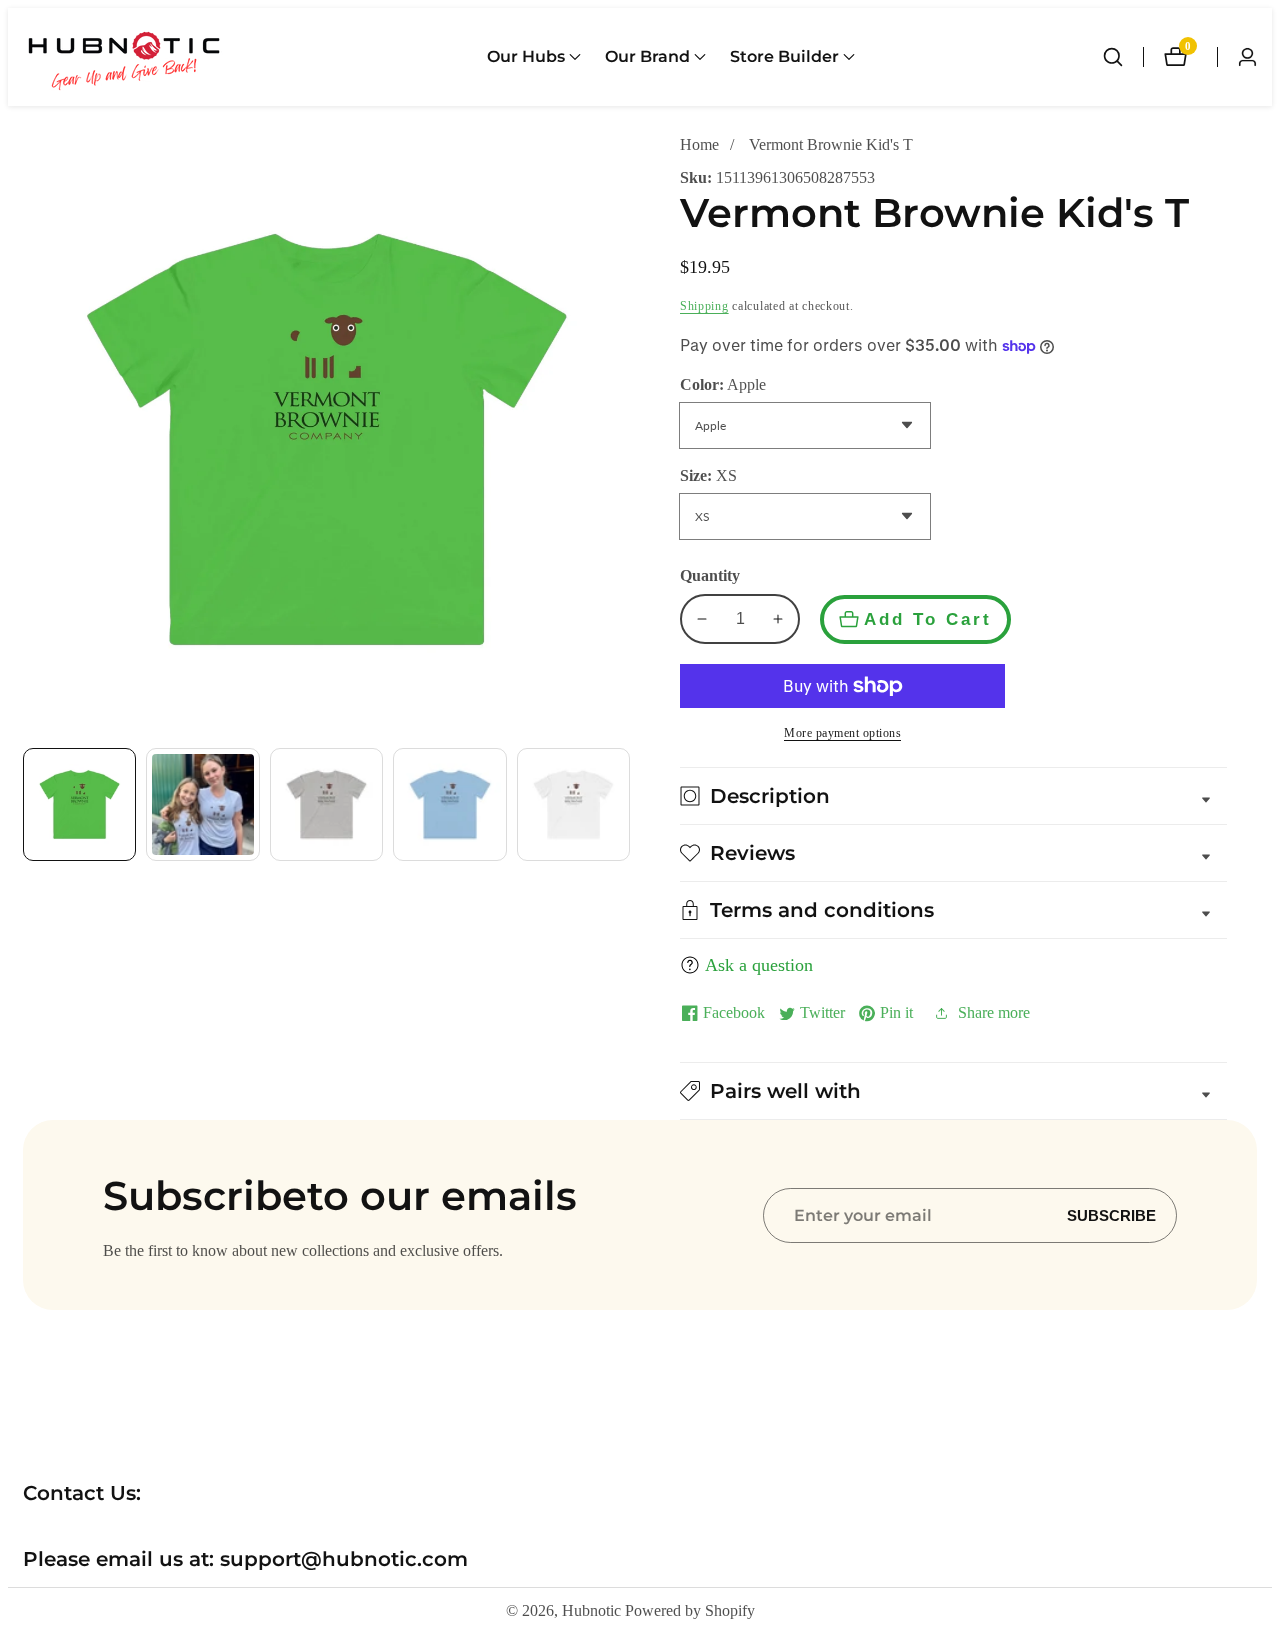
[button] (526, 57)
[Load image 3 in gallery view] (326, 804)
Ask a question (759, 965)
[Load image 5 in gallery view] (573, 804)
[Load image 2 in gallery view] (202, 804)
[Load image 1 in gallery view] (79, 804)
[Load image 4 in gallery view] (449, 804)
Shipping (704, 306)
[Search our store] (1123, 57)
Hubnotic (591, 1611)
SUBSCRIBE (1111, 1215)
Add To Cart (928, 619)
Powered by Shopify (690, 1611)
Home (699, 144)
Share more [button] (994, 1012)
